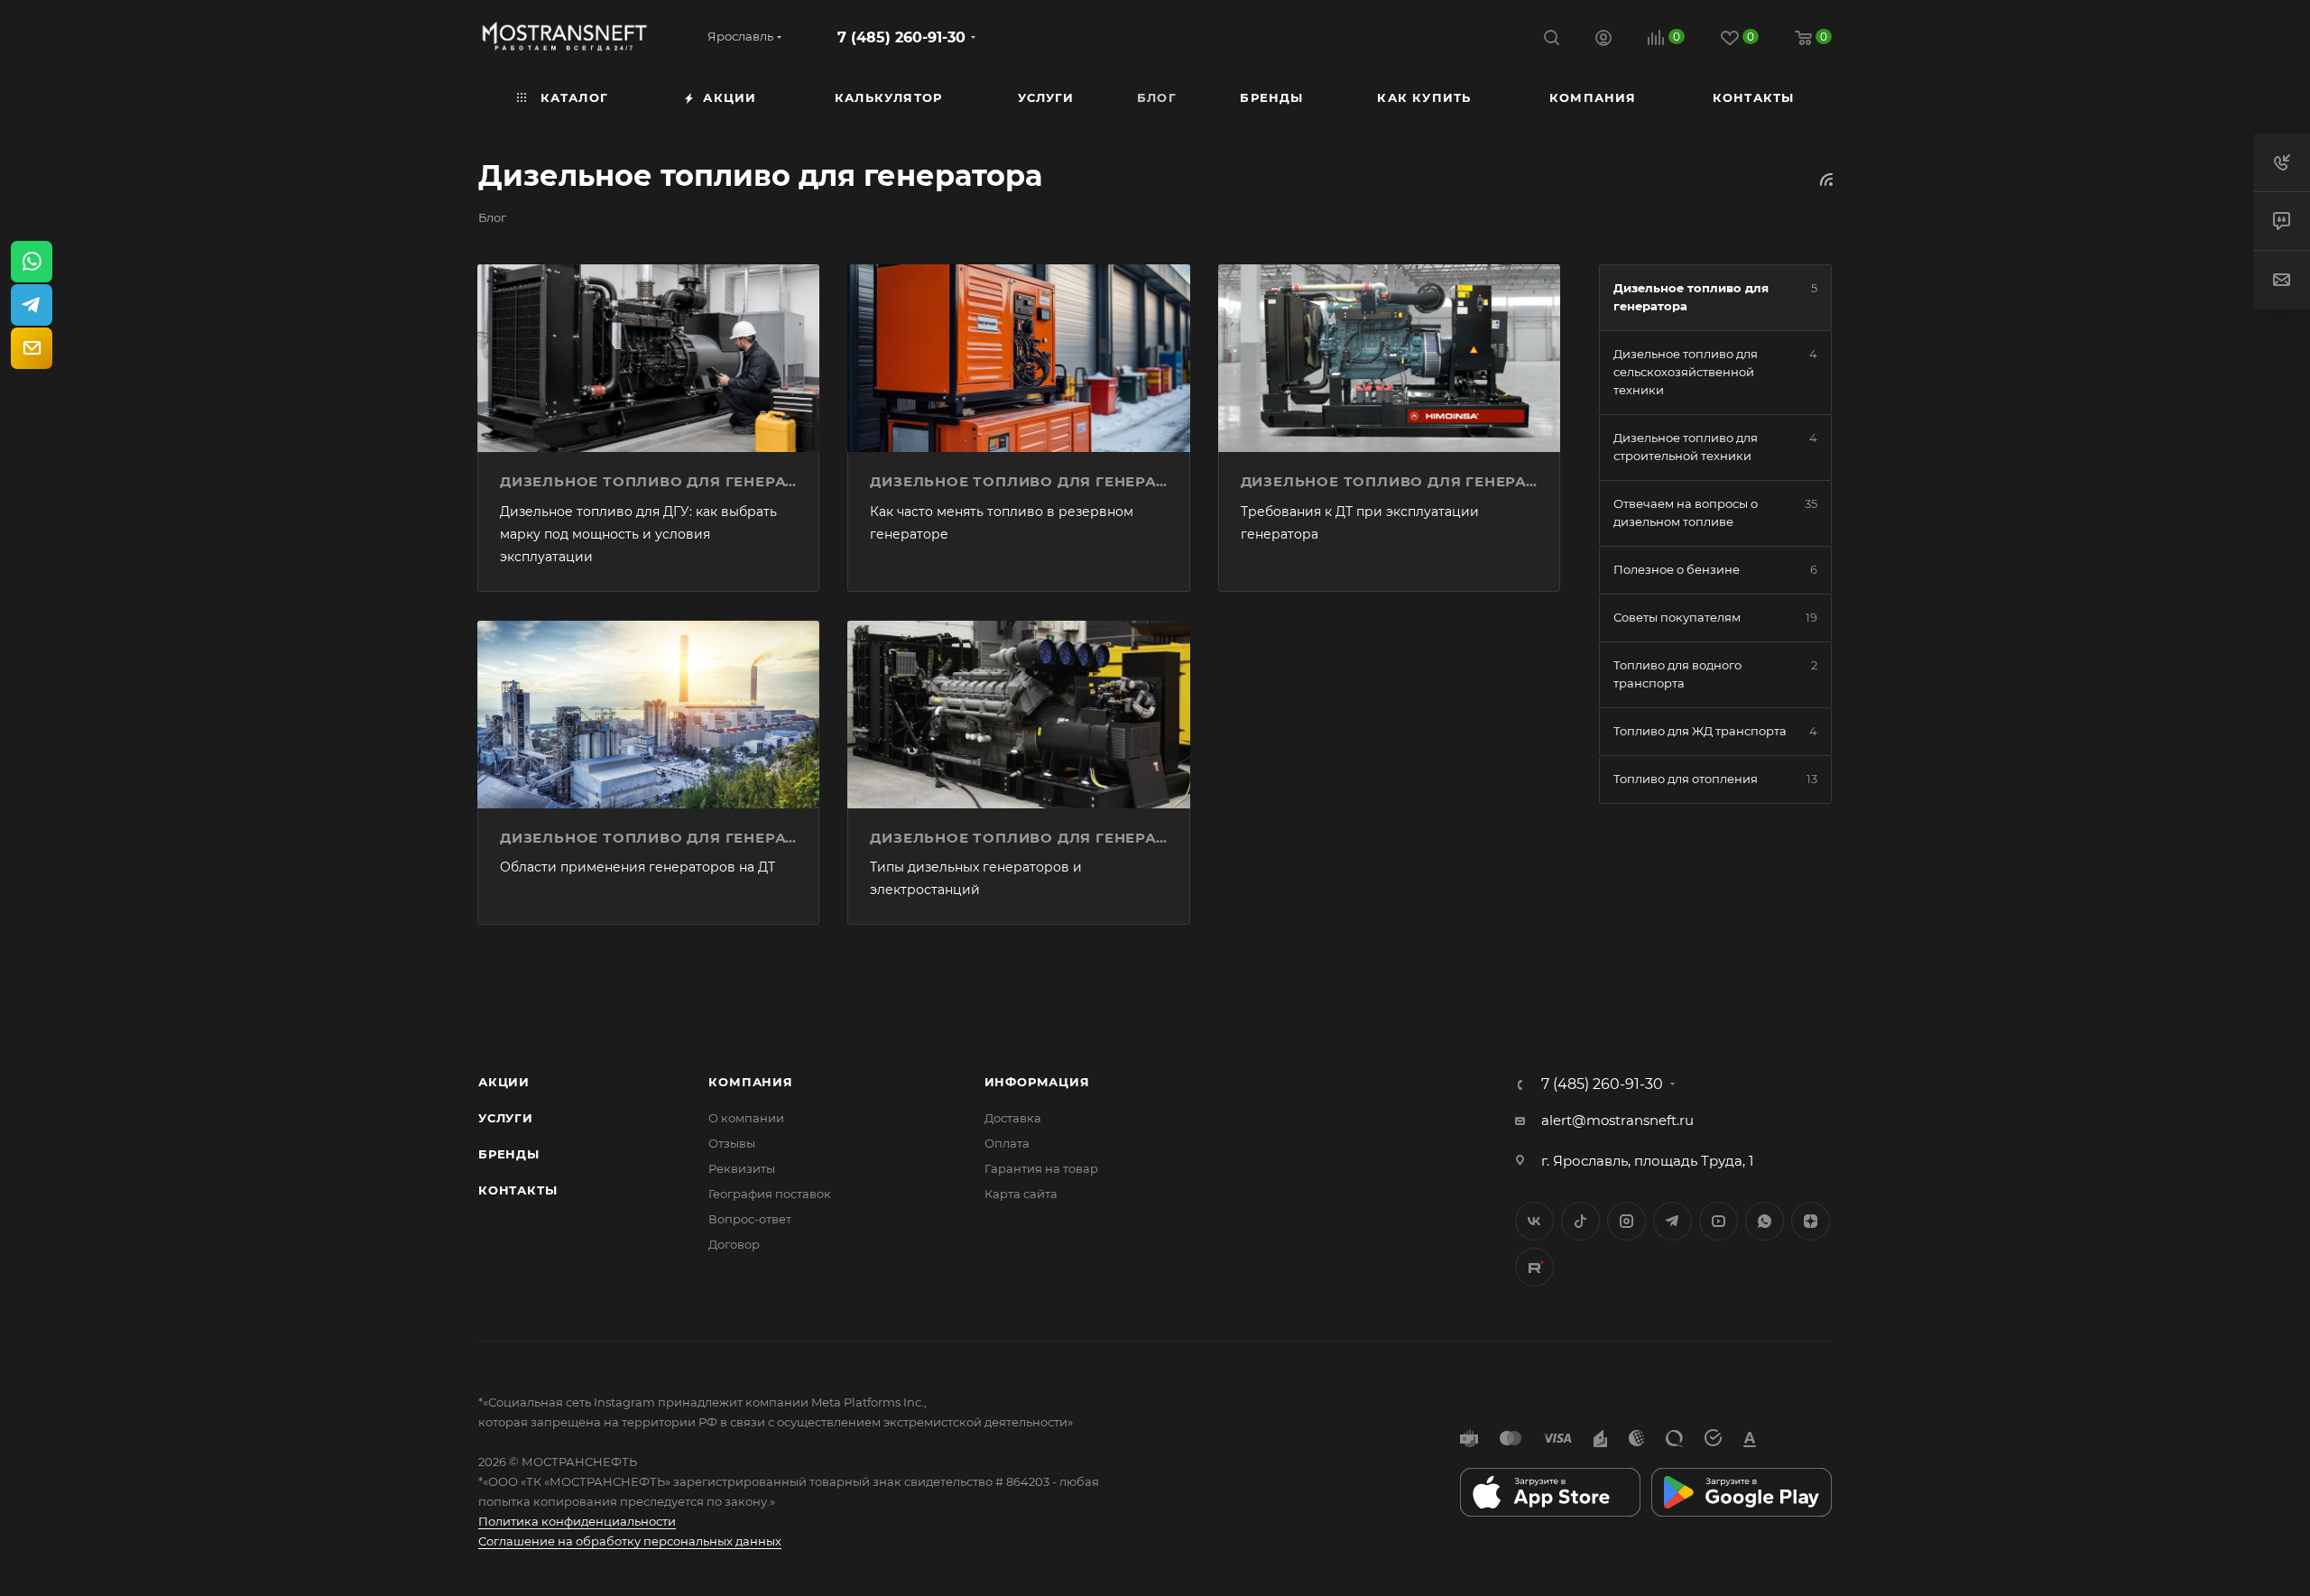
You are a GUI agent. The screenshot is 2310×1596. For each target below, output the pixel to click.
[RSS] (1826, 179)
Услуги (506, 1118)
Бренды (509, 1154)
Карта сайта (1021, 1194)
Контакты (517, 1190)
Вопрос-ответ (750, 1219)
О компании (746, 1118)
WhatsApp (1765, 1221)
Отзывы (732, 1143)
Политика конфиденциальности (577, 1521)
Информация (1037, 1082)
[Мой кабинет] (1603, 40)
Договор (734, 1244)
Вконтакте (1534, 1221)
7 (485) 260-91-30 (901, 37)
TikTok (1534, 1267)
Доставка (1013, 1118)
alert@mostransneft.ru (1617, 1120)
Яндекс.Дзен (1811, 1221)
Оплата (1007, 1143)
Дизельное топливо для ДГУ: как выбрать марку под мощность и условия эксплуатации (638, 534)
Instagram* (1626, 1221)
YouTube (1719, 1221)
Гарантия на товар (1041, 1168)
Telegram (1672, 1221)
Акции (504, 1082)
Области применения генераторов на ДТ (638, 867)
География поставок (770, 1194)
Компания (750, 1082)
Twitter (1580, 1221)
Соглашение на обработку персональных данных (630, 1541)
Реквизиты (742, 1168)
